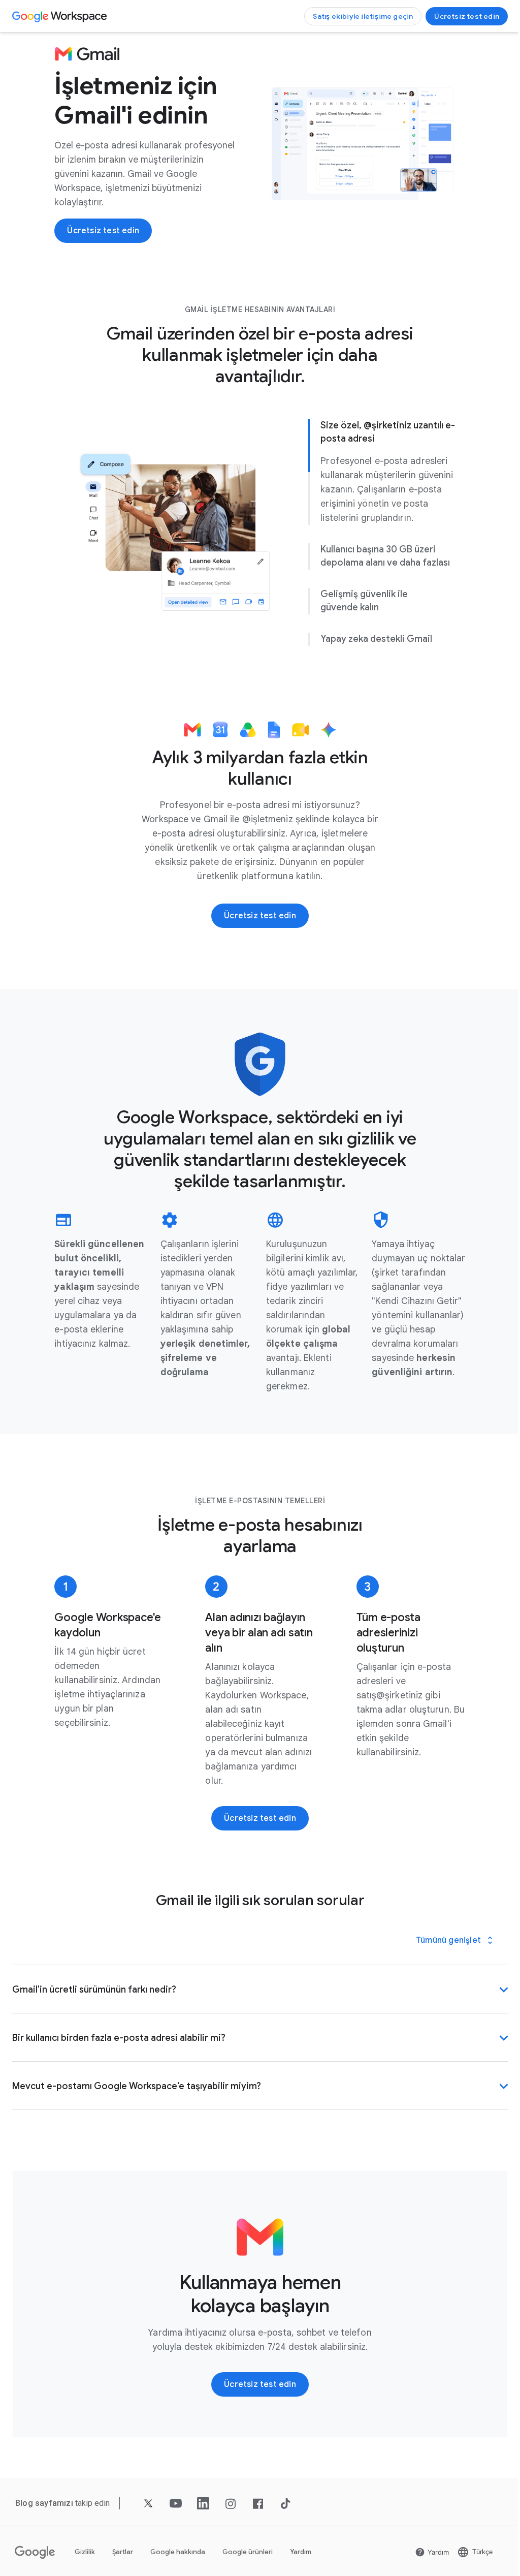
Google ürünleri (248, 2552)
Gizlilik (85, 2552)
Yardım (301, 2552)
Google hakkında (178, 2552)
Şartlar (123, 2552)
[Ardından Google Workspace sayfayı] (61, 16)
